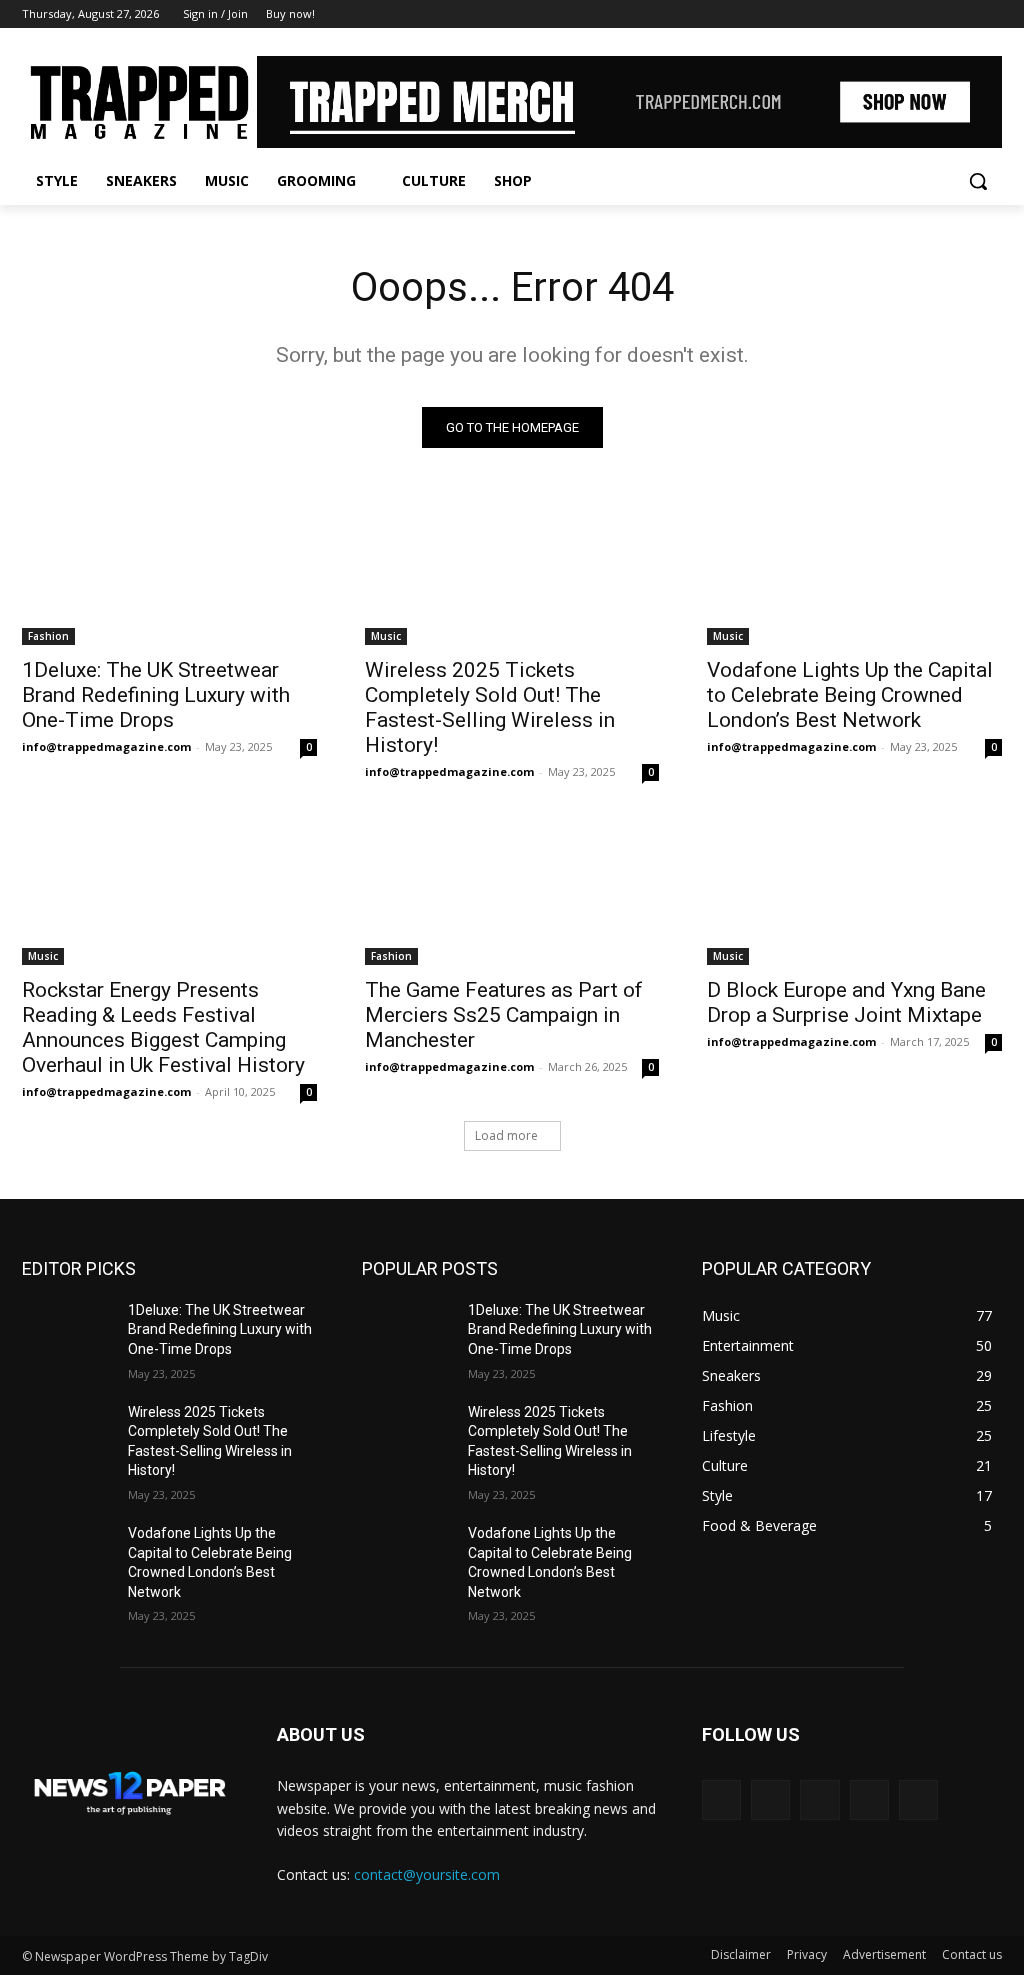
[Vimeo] (962, 14)
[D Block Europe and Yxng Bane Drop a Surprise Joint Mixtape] (854, 890)
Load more (506, 1135)
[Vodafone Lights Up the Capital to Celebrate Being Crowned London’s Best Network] (854, 571)
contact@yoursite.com (427, 1874)
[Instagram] (907, 14)
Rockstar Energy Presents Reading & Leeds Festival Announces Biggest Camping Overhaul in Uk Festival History (163, 1027)
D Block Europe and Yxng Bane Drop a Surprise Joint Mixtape (846, 1002)
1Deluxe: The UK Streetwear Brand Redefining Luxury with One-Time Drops (156, 695)
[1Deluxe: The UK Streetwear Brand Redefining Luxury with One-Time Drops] (169, 571)
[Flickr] (819, 1799)
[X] (935, 14)
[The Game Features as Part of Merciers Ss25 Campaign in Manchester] (512, 890)
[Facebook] (879, 14)
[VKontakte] (918, 1799)
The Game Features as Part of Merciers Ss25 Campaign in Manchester (504, 1015)
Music (386, 636)
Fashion (48, 636)
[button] (978, 181)
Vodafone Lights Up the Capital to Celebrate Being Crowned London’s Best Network (850, 695)
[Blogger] (721, 1799)
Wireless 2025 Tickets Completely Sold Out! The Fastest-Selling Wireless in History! (490, 707)
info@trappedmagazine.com (106, 746)
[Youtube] (990, 14)
